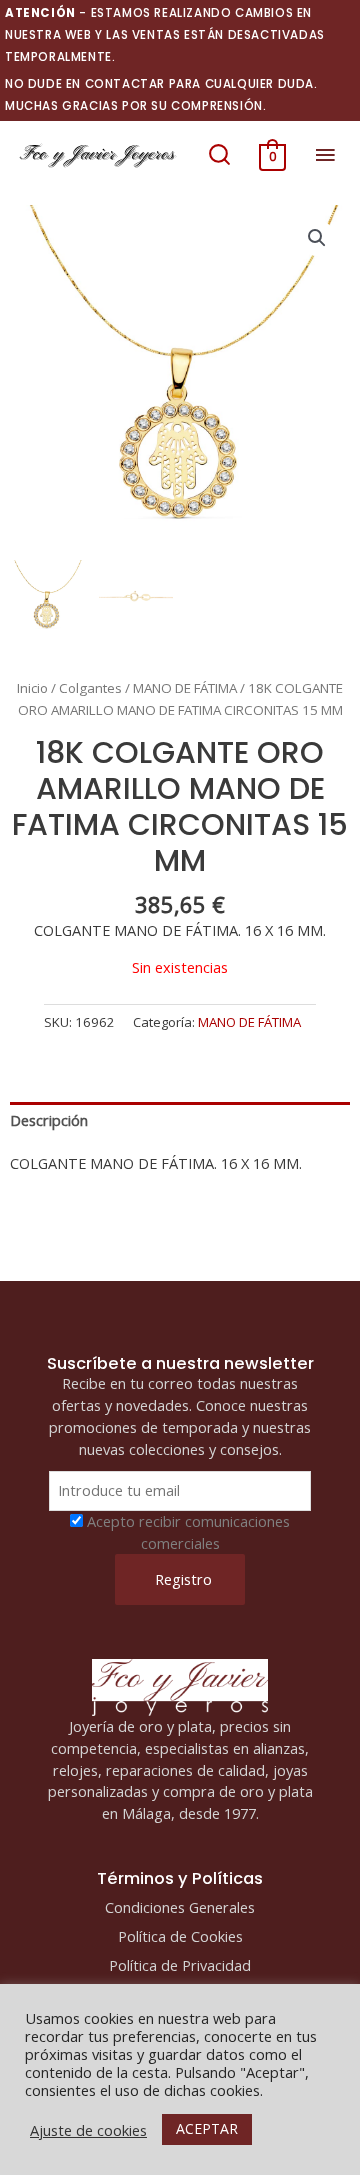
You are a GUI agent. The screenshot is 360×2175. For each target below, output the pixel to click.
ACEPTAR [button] (207, 2128)
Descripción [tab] (49, 1120)
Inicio (32, 688)
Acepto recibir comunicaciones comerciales (188, 1532)
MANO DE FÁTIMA (185, 688)
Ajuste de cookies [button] (88, 2130)
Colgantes (90, 688)
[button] (219, 155)
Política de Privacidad (180, 1965)
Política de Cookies (180, 1936)
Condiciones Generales (180, 1907)
